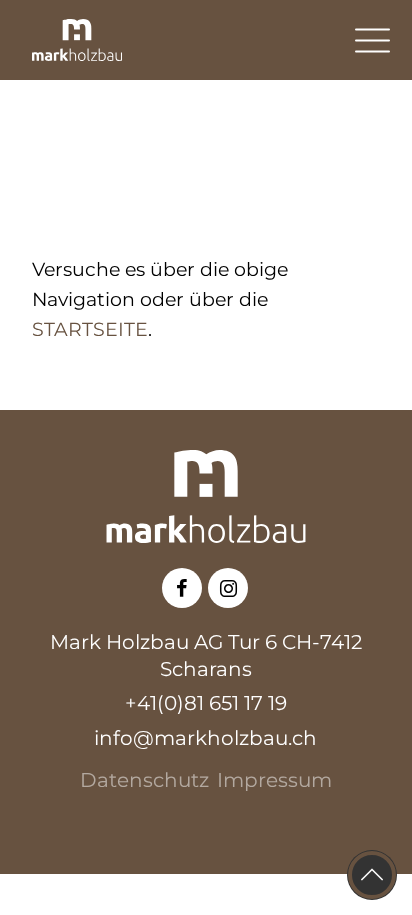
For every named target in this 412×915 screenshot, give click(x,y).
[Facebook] (182, 588)
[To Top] (372, 875)
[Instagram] (228, 588)
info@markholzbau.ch (205, 738)
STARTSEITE (90, 329)
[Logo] (77, 40)
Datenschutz (144, 780)
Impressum (274, 780)
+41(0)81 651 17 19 (206, 703)
